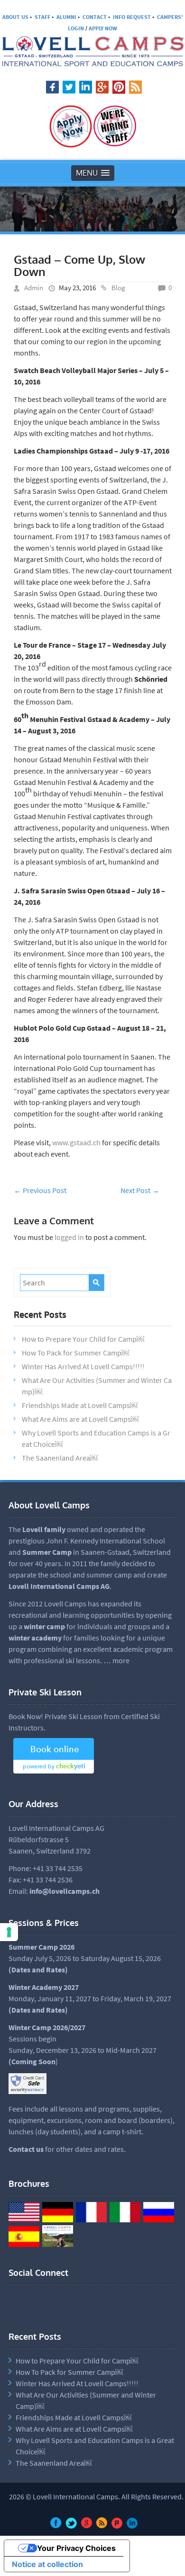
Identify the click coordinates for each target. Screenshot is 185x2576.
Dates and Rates (38, 1970)
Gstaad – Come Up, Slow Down (79, 265)
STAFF (42, 17)
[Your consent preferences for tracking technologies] (9, 1932)
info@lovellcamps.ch (65, 1891)
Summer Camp (47, 1552)
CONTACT (95, 17)
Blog (118, 288)
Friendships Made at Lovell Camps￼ (80, 1405)
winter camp (44, 1626)
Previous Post (40, 1190)
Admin (34, 288)
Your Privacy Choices (76, 2548)
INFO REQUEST (132, 17)
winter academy (35, 1638)
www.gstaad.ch (76, 1142)
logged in (69, 1237)
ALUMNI (66, 17)
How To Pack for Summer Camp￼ (75, 1353)
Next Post (140, 1190)
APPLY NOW (103, 28)
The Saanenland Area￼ (60, 1458)
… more (116, 1660)
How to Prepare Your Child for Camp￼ (83, 1339)
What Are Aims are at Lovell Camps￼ (80, 1419)
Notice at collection (47, 2564)
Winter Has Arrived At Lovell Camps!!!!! (83, 1366)
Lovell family (44, 1529)
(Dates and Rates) (38, 2010)
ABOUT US (15, 17)
